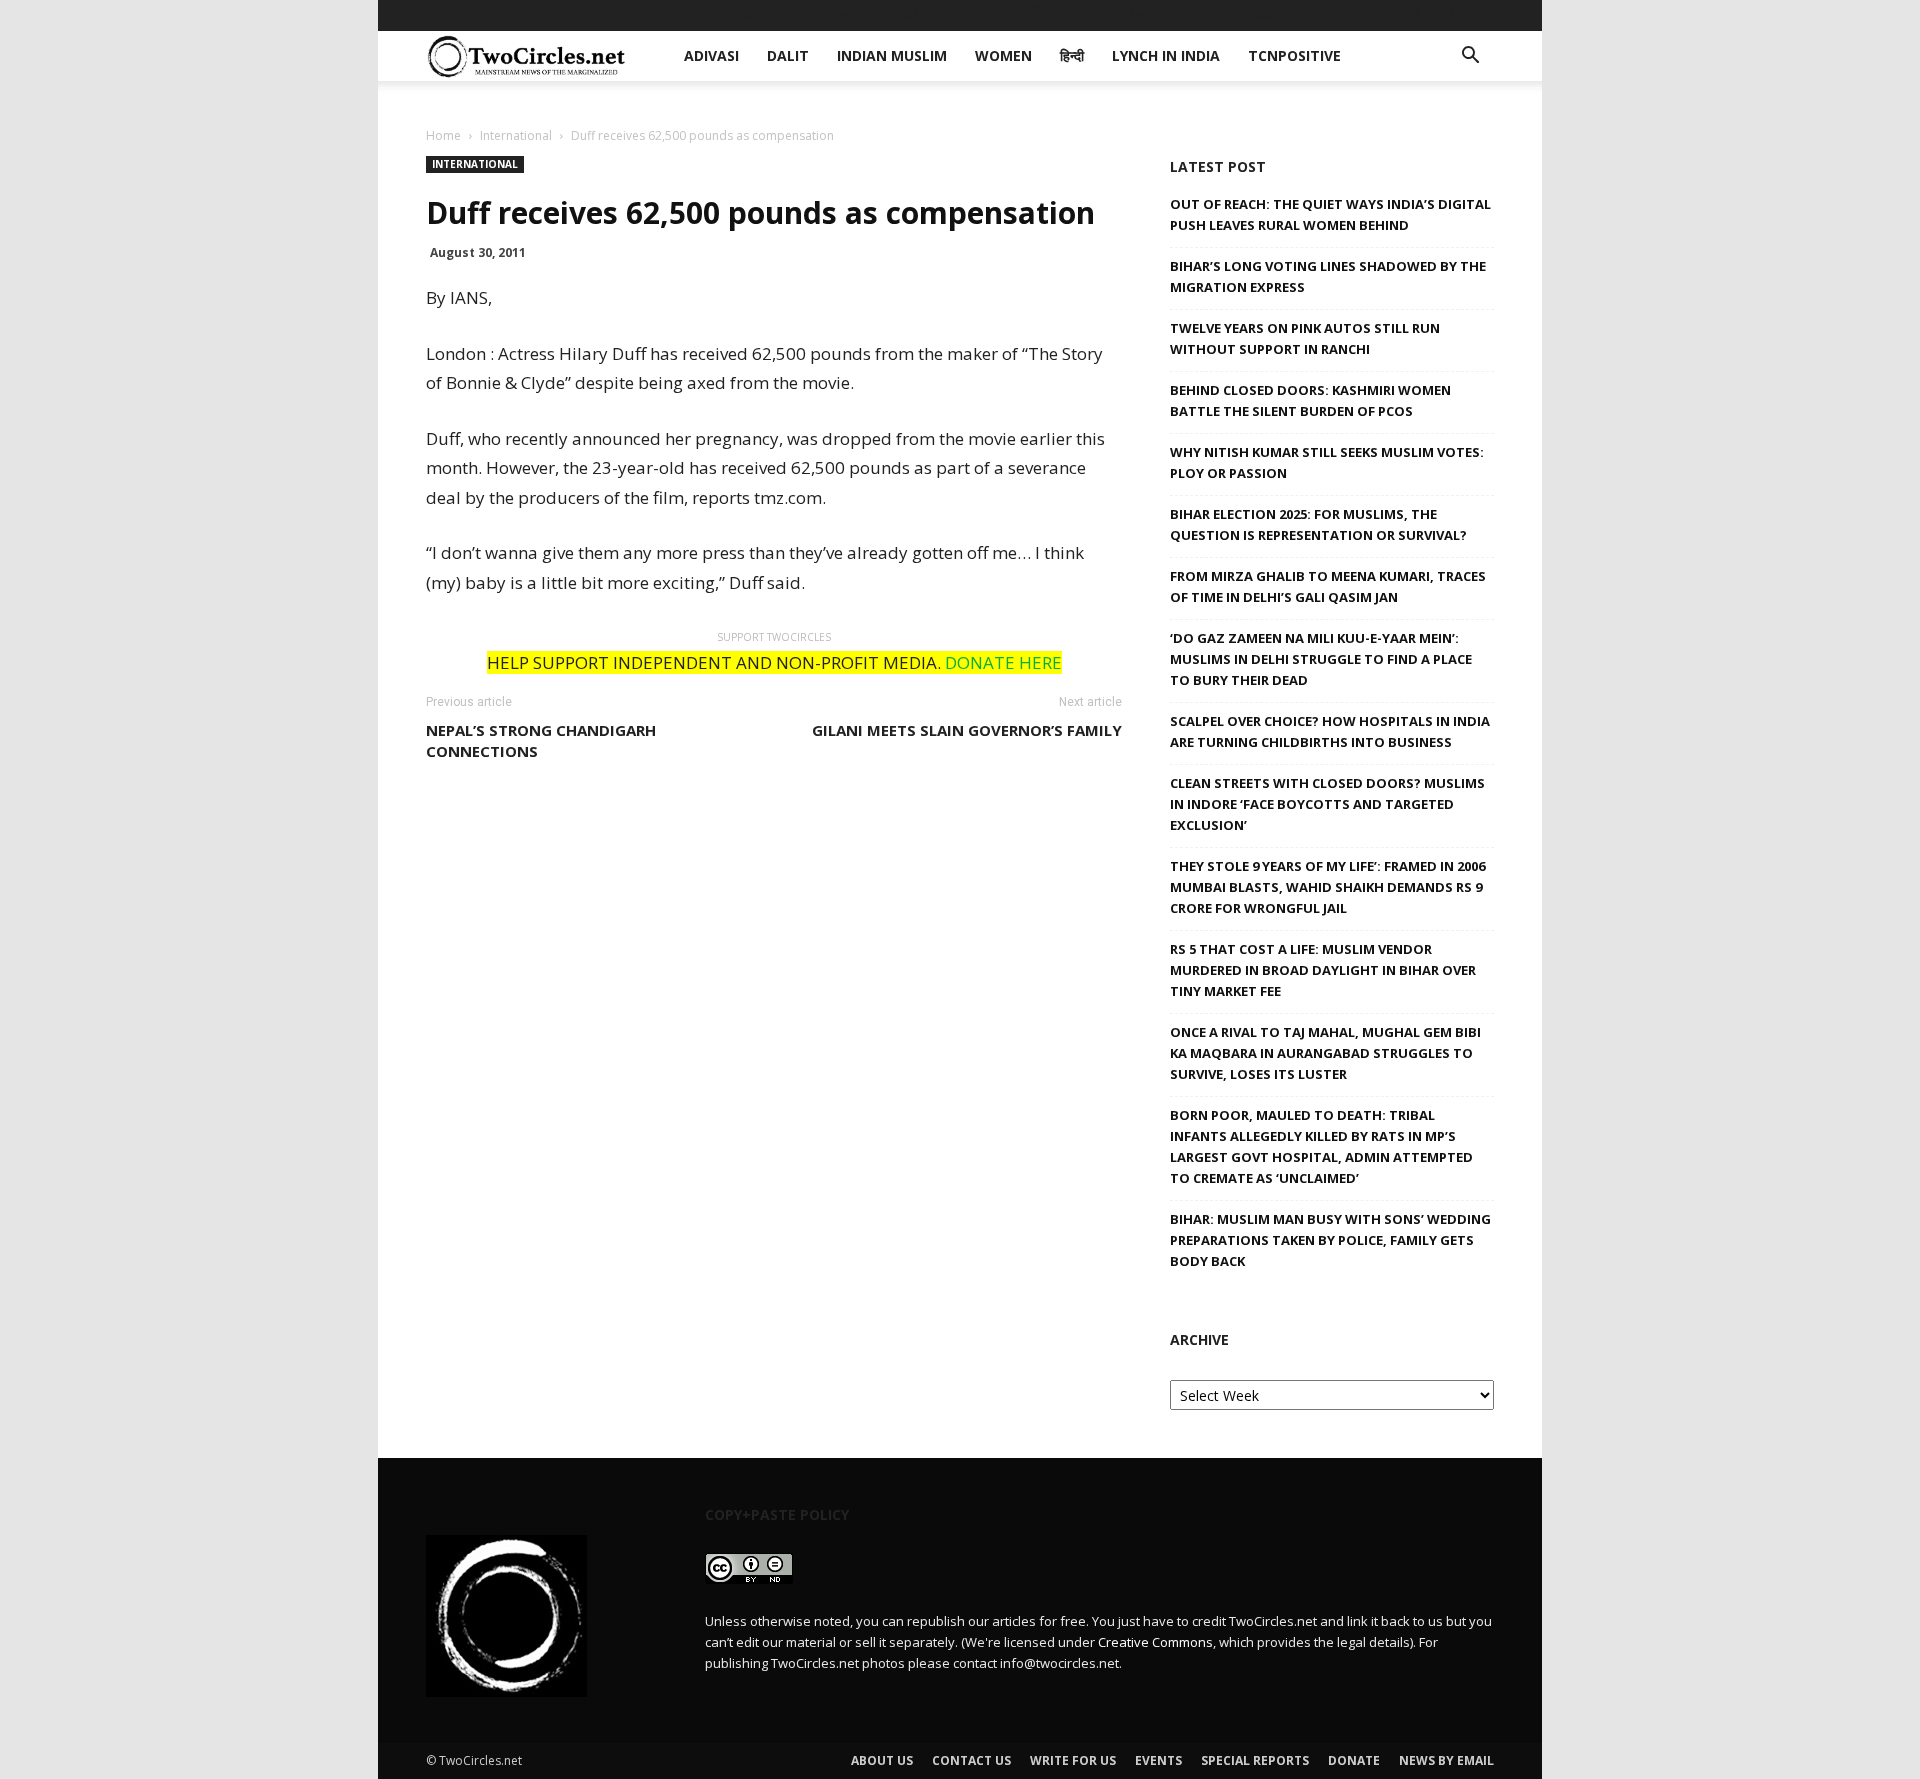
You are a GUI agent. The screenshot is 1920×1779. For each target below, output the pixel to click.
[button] (1470, 57)
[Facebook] (1347, 15)
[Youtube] (1479, 15)
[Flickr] (1380, 15)
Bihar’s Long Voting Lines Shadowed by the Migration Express (1328, 276)
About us (882, 1760)
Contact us (971, 1760)
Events (1158, 1760)
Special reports (1255, 1760)
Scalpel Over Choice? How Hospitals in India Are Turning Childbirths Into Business (1330, 731)
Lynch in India (1134, 14)
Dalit (792, 14)
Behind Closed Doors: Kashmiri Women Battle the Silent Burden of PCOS (1310, 400)
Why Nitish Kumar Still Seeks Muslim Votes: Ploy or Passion (1327, 462)
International (516, 135)
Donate (1354, 1760)
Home (443, 135)
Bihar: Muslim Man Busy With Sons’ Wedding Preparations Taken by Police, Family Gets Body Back (1330, 1240)
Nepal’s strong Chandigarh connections (541, 740)
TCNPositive (1253, 14)
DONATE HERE (1003, 662)
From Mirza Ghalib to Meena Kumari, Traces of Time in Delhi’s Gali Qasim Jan (1328, 586)
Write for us (1073, 1760)
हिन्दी (1047, 14)
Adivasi (727, 14)
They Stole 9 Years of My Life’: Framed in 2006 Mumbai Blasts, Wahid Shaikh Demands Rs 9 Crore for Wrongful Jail (1327, 887)
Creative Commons (1155, 1642)
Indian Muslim (884, 14)
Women (985, 14)
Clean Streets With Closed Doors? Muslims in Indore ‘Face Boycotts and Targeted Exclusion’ (1327, 804)
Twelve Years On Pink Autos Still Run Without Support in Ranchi (1305, 338)
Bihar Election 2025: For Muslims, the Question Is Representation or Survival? (1318, 524)
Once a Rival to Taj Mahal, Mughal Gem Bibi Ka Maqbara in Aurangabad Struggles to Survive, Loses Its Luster (1325, 1053)
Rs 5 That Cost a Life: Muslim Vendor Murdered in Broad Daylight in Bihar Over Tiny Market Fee (1323, 970)
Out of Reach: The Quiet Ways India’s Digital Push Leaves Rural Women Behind (1330, 214)
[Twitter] (1446, 15)
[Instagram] (1413, 15)
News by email (1446, 1760)
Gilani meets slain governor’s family (967, 730)
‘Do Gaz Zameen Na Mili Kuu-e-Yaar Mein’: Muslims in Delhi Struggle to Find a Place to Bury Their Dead (1321, 659)
